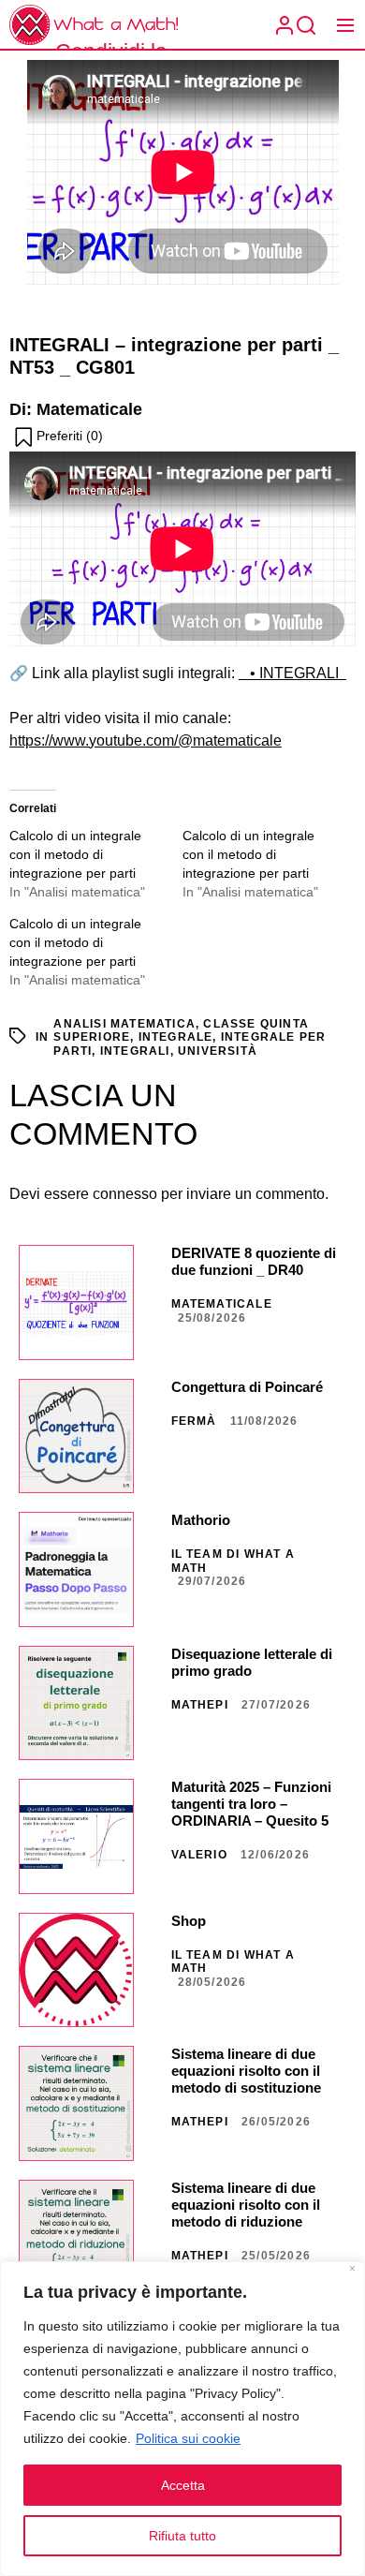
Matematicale (222, 1304)
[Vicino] (352, 2270)
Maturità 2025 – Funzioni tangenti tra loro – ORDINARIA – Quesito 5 (251, 1804)
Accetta (183, 2485)
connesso (125, 1194)
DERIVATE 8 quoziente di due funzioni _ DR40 (254, 1261)
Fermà (194, 1421)
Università (218, 1051)
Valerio (199, 1855)
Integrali (135, 1051)
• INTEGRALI (292, 673)
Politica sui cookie (188, 2438)
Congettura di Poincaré (247, 1387)
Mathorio (201, 1520)
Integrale (176, 1037)
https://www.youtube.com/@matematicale (146, 740)
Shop (189, 1921)
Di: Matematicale (76, 409)
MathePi (200, 1705)
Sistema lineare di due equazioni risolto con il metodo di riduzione (246, 2205)
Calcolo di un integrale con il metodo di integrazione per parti (75, 854)
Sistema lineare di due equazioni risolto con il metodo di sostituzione (246, 2071)
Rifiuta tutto (182, 2536)
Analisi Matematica (124, 1024)
